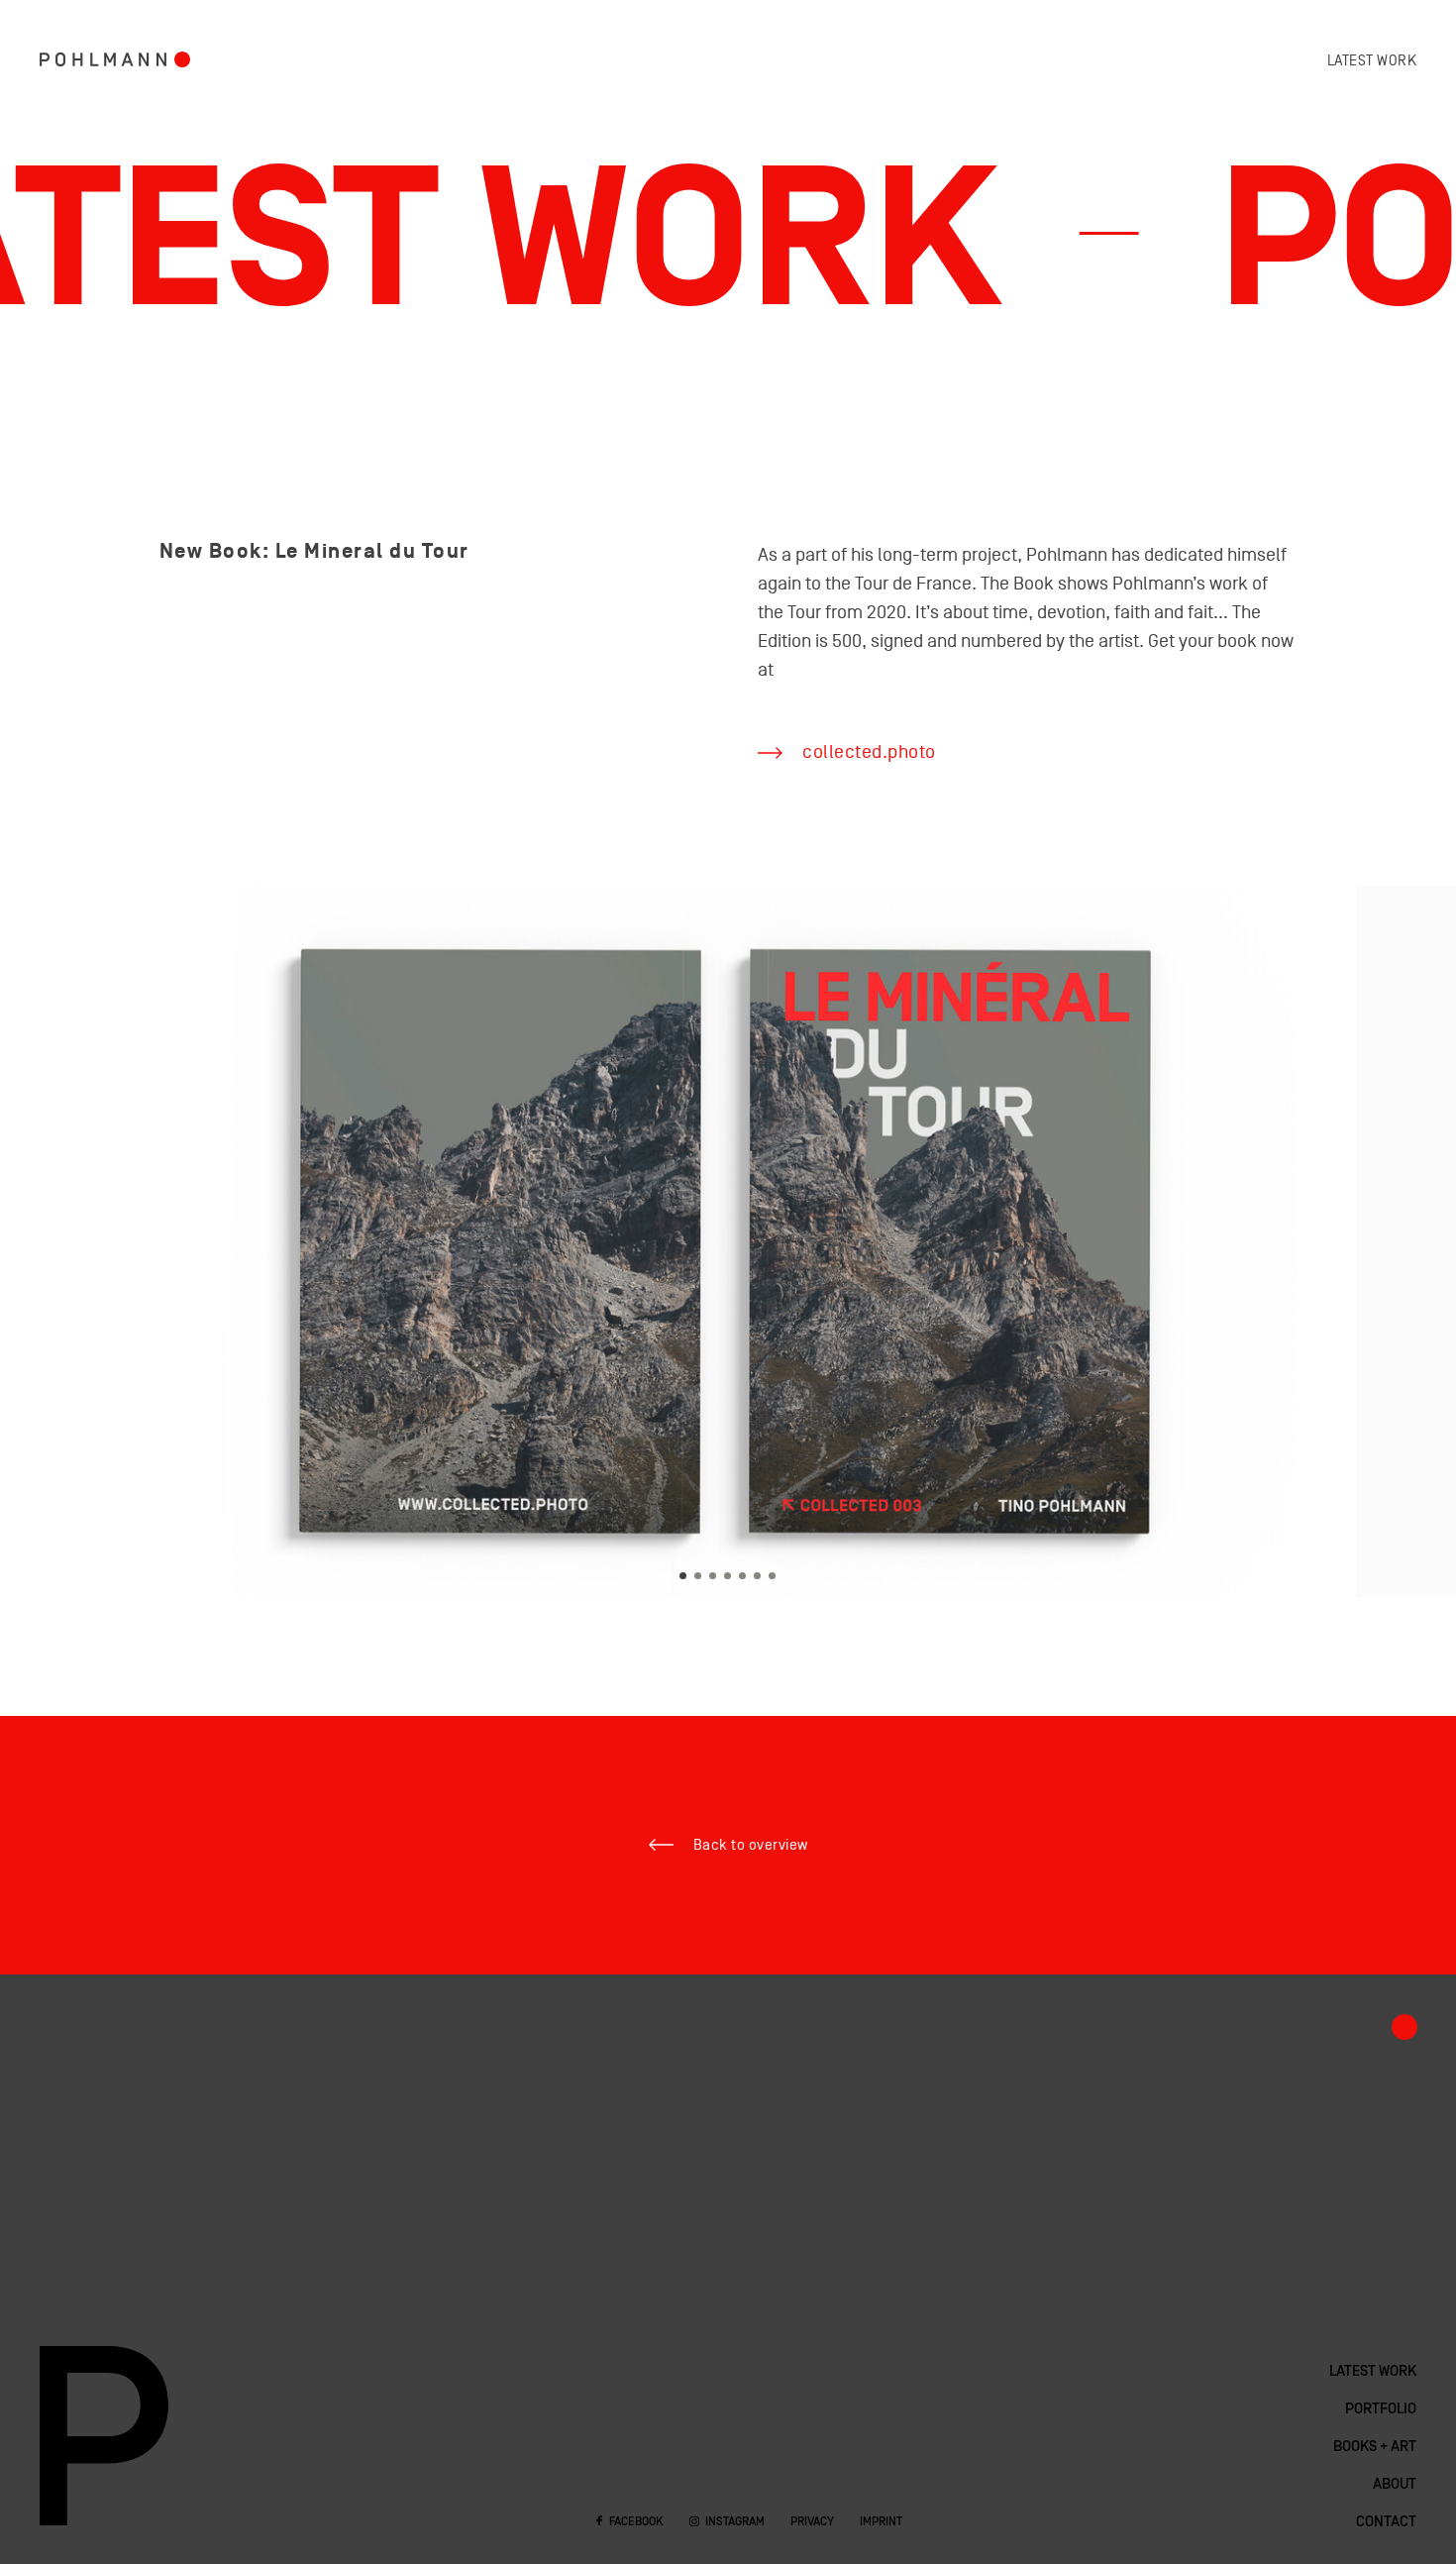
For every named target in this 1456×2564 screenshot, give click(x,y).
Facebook (636, 2522)
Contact (1386, 2522)
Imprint (881, 2522)
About (1395, 2485)
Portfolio (182, 59)
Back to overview (751, 1845)
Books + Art (1375, 2447)
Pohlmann (103, 59)
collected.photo (869, 752)
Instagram (735, 2522)
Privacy (812, 2522)
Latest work (1372, 61)
